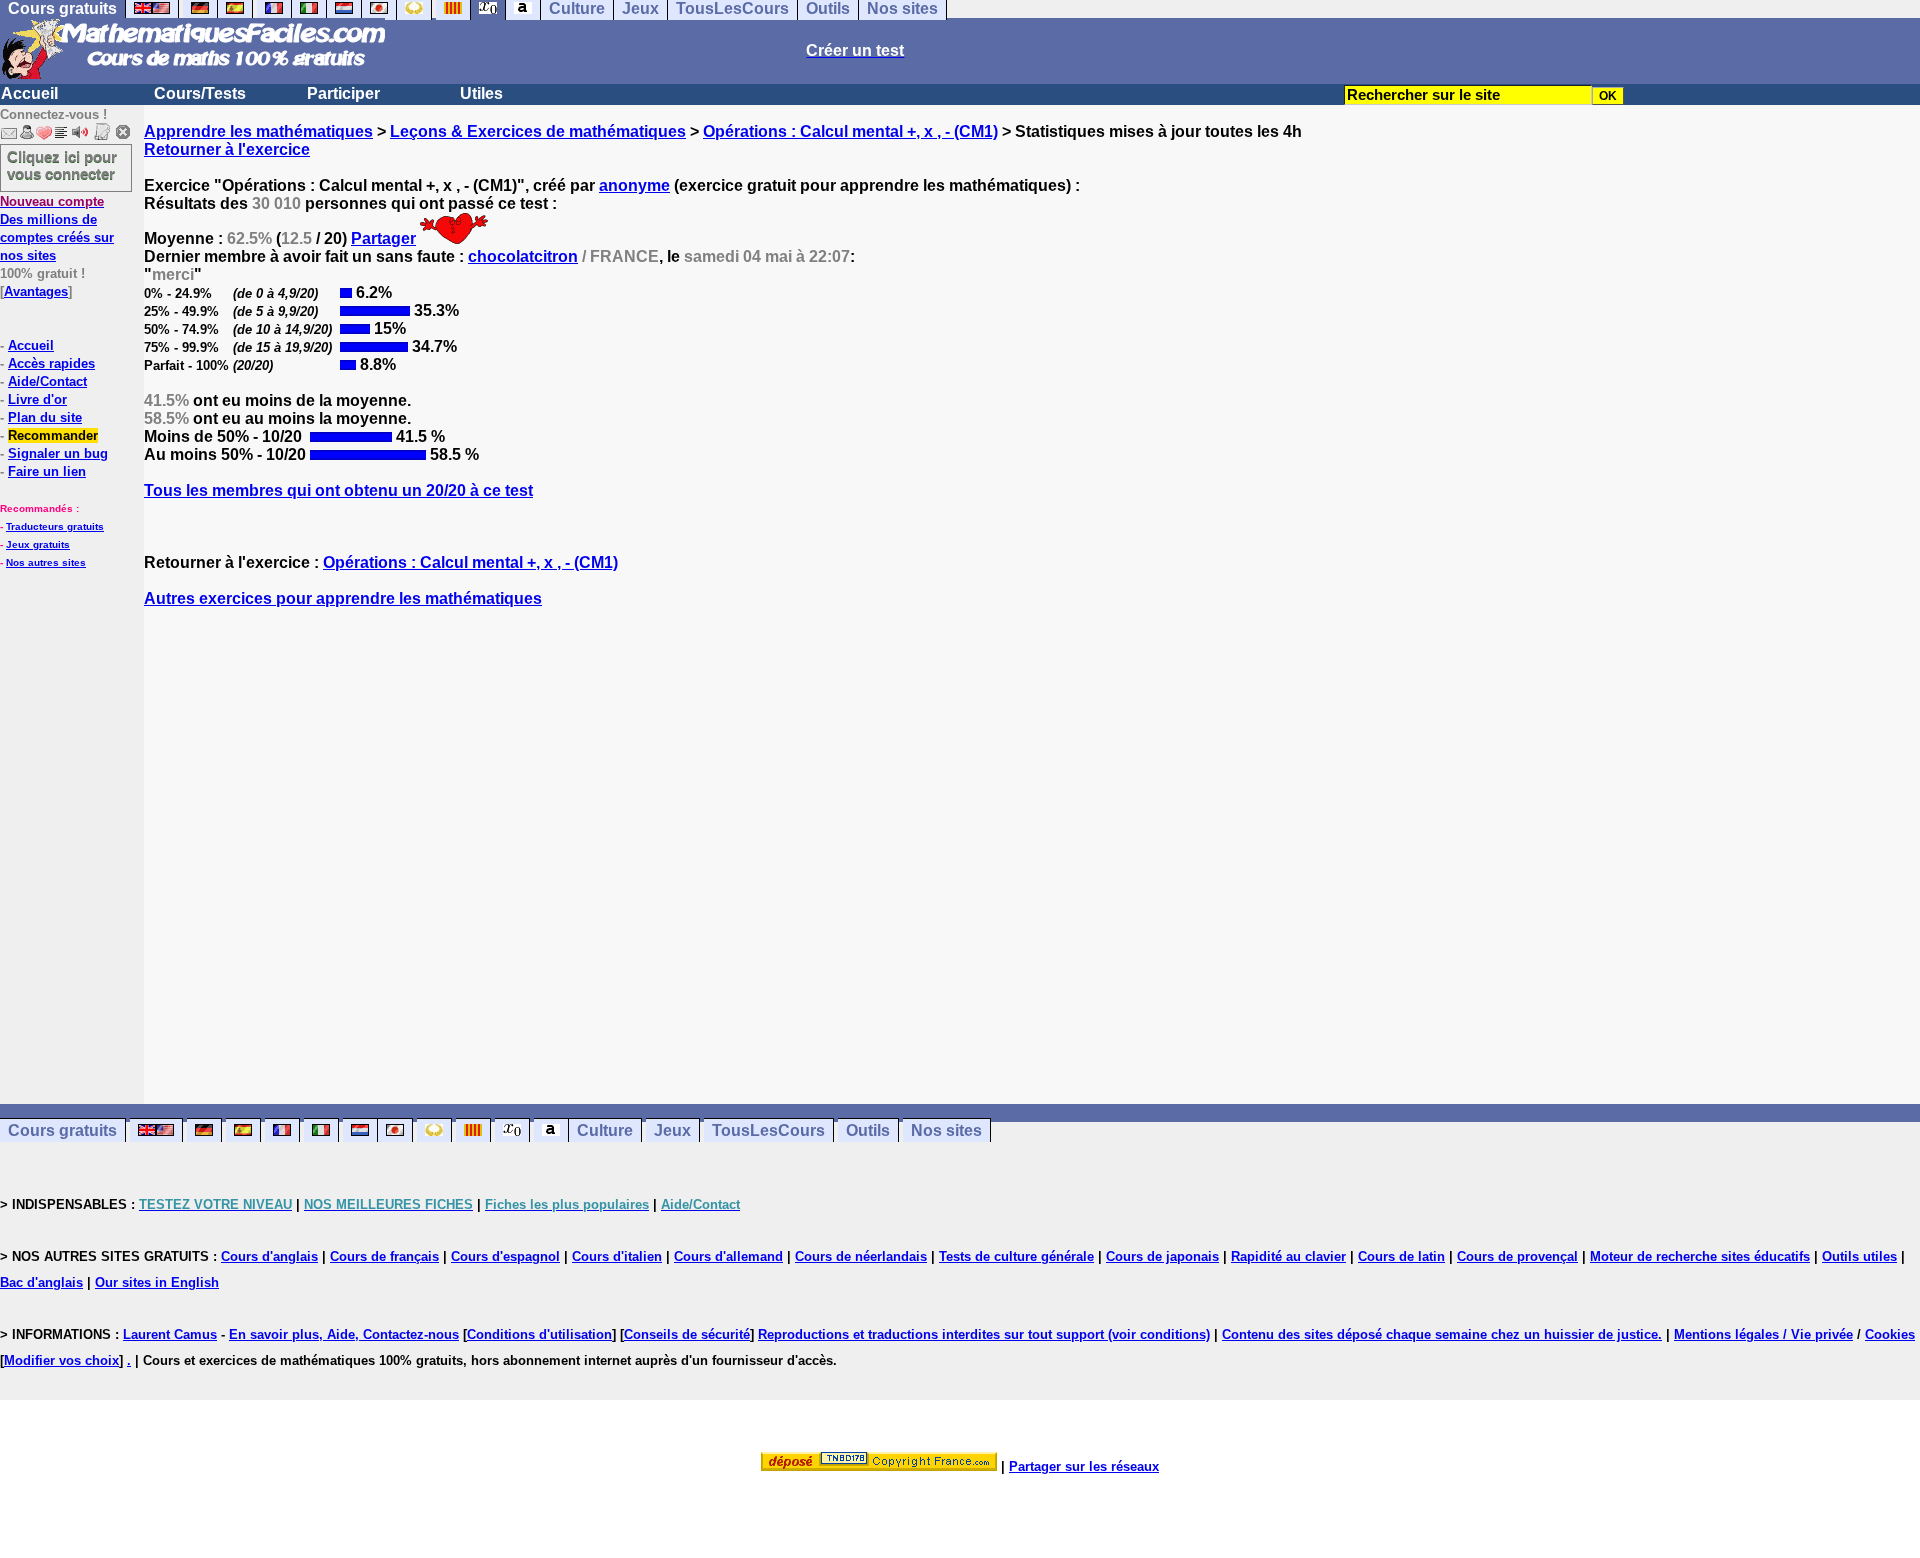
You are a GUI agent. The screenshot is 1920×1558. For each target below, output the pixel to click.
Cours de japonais (1162, 1256)
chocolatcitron (523, 256)
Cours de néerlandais (861, 1256)
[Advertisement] (1032, 838)
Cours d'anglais (269, 1256)
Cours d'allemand (728, 1256)
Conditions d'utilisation (539, 1334)
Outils (868, 1130)
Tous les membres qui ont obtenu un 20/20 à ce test (338, 490)
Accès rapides (51, 363)
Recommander (53, 435)
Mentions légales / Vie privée (1763, 1334)
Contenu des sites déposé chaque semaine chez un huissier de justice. (1442, 1334)
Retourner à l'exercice (227, 149)
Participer (343, 93)
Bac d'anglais (41, 1282)
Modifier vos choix (61, 1360)
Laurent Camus (170, 1334)
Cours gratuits (62, 1130)
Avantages (36, 291)
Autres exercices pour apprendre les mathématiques (343, 598)
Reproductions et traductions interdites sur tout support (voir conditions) (984, 1334)
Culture (605, 1130)
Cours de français (384, 1256)
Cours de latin (1401, 1256)
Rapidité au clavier (1288, 1256)
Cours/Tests (200, 93)
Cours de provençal (1517, 1256)
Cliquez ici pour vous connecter (62, 165)
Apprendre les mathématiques (258, 131)
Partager (383, 238)
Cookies (1890, 1334)
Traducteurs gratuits (55, 526)
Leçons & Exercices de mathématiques (538, 131)
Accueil (29, 93)
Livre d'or (37, 399)
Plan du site (45, 417)
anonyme (634, 185)
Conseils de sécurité (687, 1334)
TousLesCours (768, 1130)
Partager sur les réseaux (1084, 1466)
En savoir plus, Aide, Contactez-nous (344, 1334)
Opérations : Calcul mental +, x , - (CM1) (850, 131)
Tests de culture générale (1016, 1256)
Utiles (481, 93)
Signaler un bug (58, 453)
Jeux (672, 1130)
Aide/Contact (47, 381)
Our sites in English (157, 1282)
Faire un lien (47, 471)
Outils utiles (1859, 1256)
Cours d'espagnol (505, 1256)
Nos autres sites (46, 562)
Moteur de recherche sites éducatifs (1700, 1256)
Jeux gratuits (38, 544)
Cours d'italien (617, 1256)
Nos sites (946, 1130)
